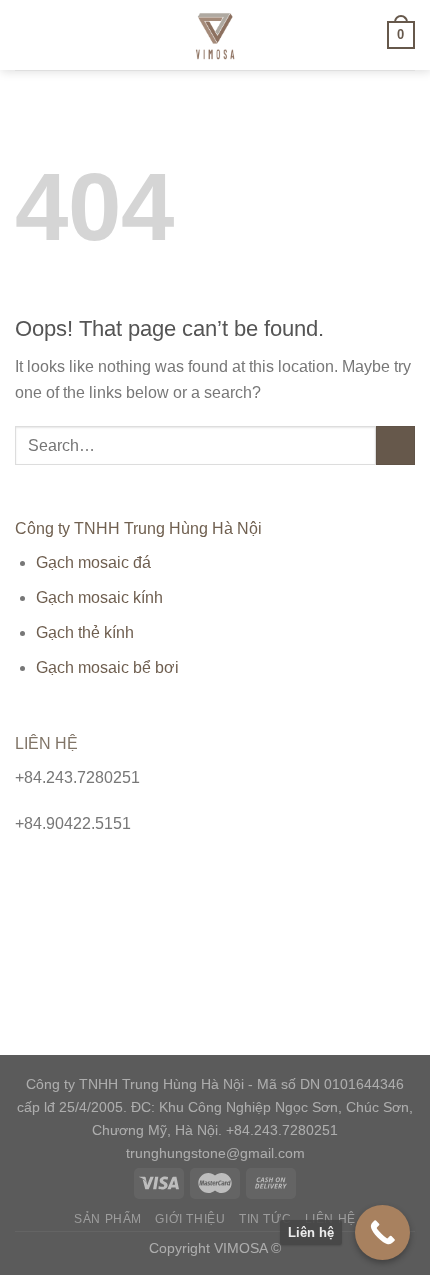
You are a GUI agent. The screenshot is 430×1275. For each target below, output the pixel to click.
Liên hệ (330, 1219)
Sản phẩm (108, 1219)
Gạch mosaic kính (99, 597)
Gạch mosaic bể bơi (107, 667)
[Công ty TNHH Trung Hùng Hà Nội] (215, 35)
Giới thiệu (190, 1219)
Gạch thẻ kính (85, 632)
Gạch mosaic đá (93, 562)
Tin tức (265, 1219)
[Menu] (27, 34)
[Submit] (395, 445)
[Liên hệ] (382, 1232)
